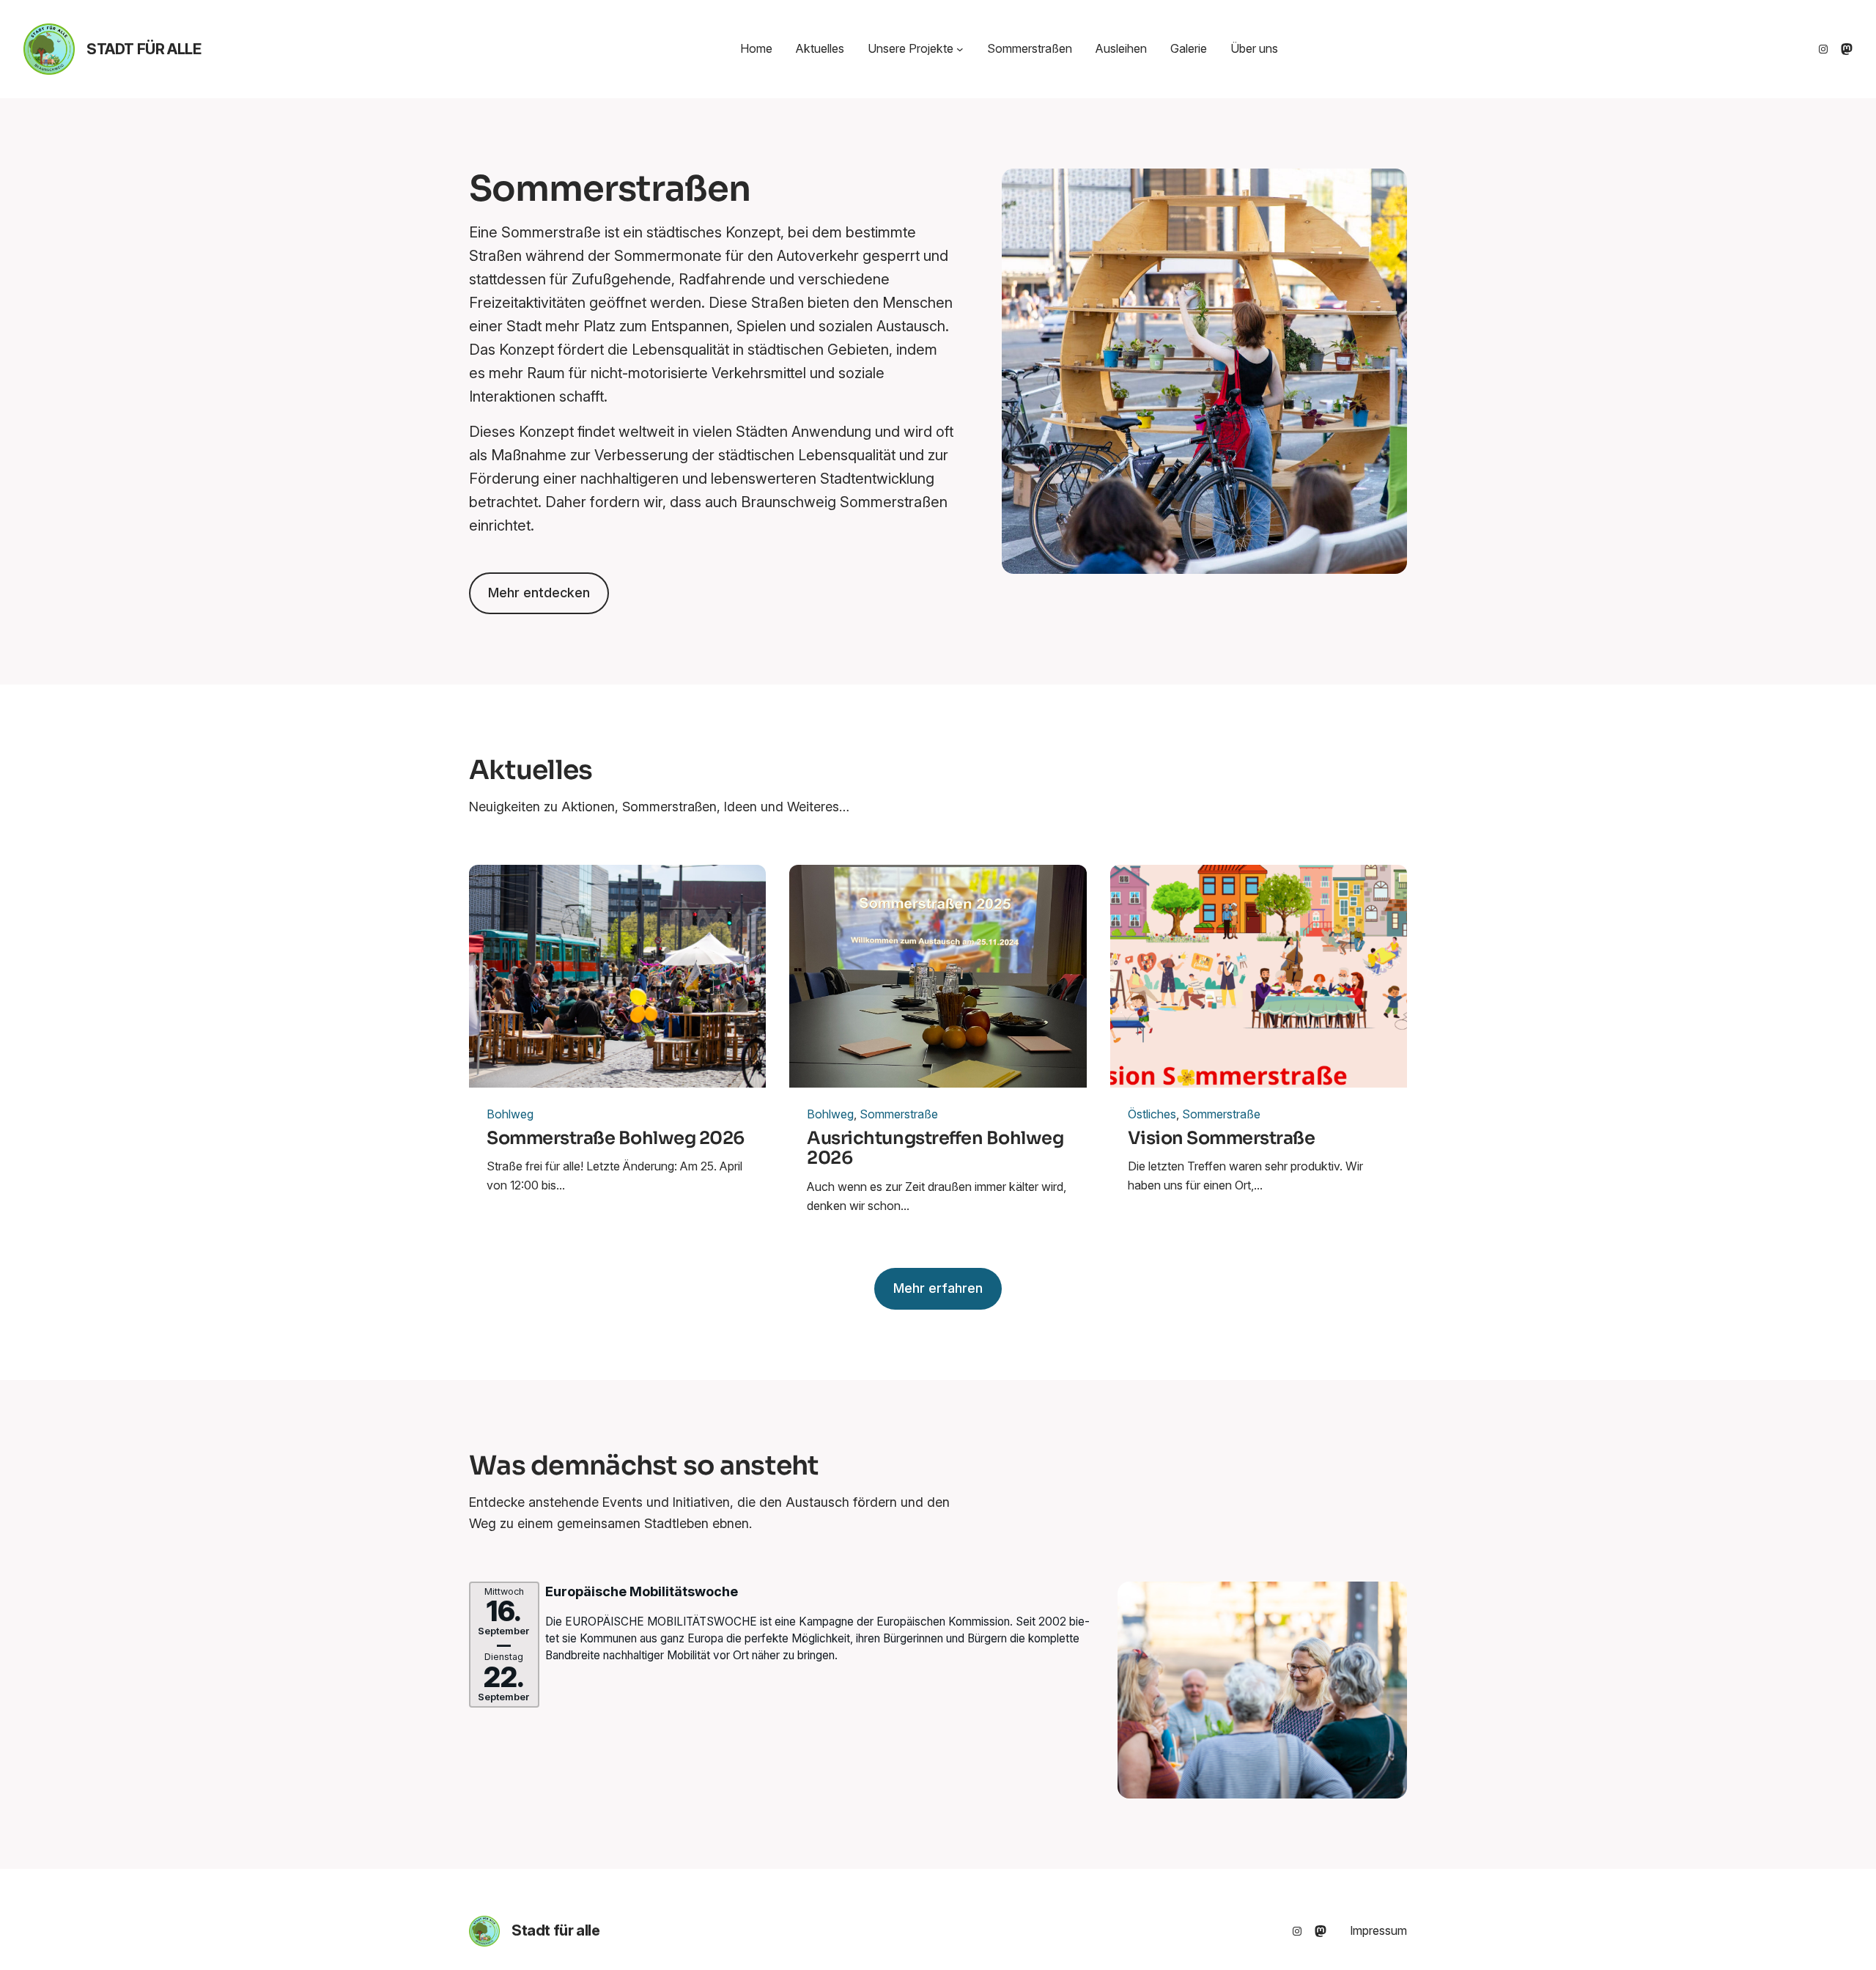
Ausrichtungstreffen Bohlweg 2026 (935, 1149)
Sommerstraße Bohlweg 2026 (616, 1139)
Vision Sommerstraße (1222, 1139)
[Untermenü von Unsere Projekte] (960, 49)
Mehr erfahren (938, 1288)
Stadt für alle (144, 49)
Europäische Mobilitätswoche (642, 1591)
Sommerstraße (899, 1114)
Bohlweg (510, 1114)
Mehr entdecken (539, 593)
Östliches (1152, 1114)
